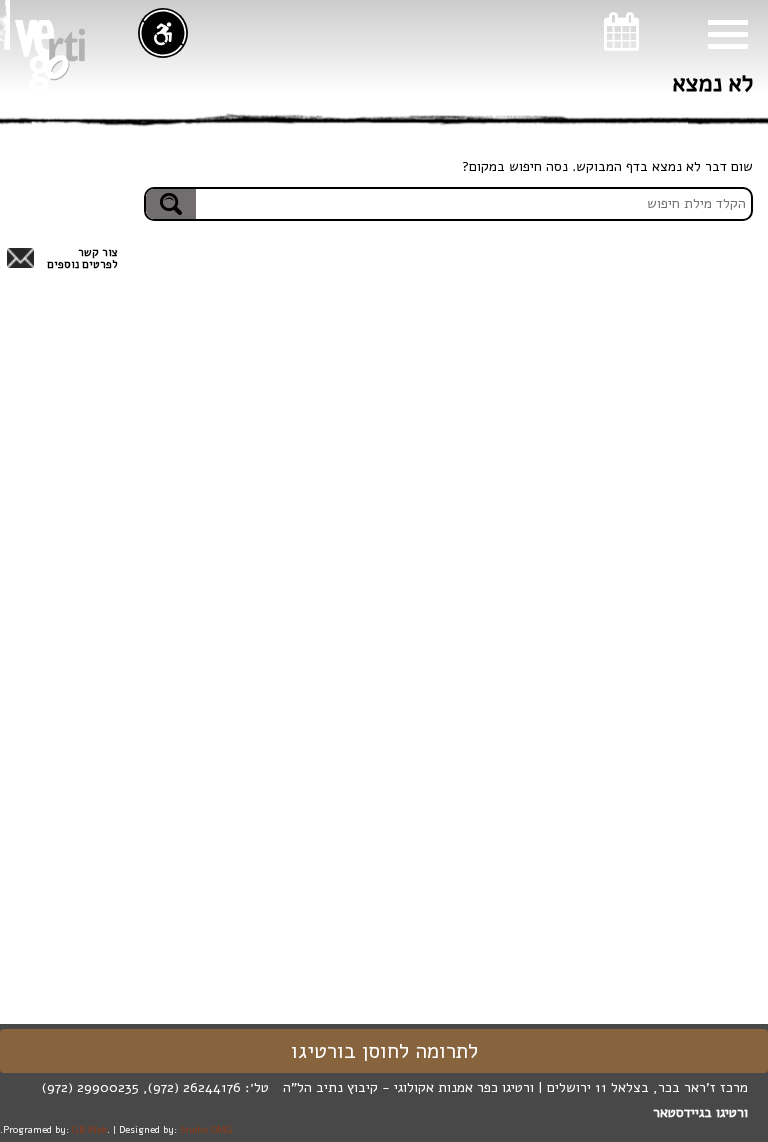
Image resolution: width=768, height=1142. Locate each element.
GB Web (89, 1129)
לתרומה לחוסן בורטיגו (384, 1051)
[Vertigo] (50, 56)
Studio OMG (206, 1129)
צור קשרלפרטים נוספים (82, 259)
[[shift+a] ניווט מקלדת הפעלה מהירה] (163, 33)
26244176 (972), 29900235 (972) (141, 1087)
